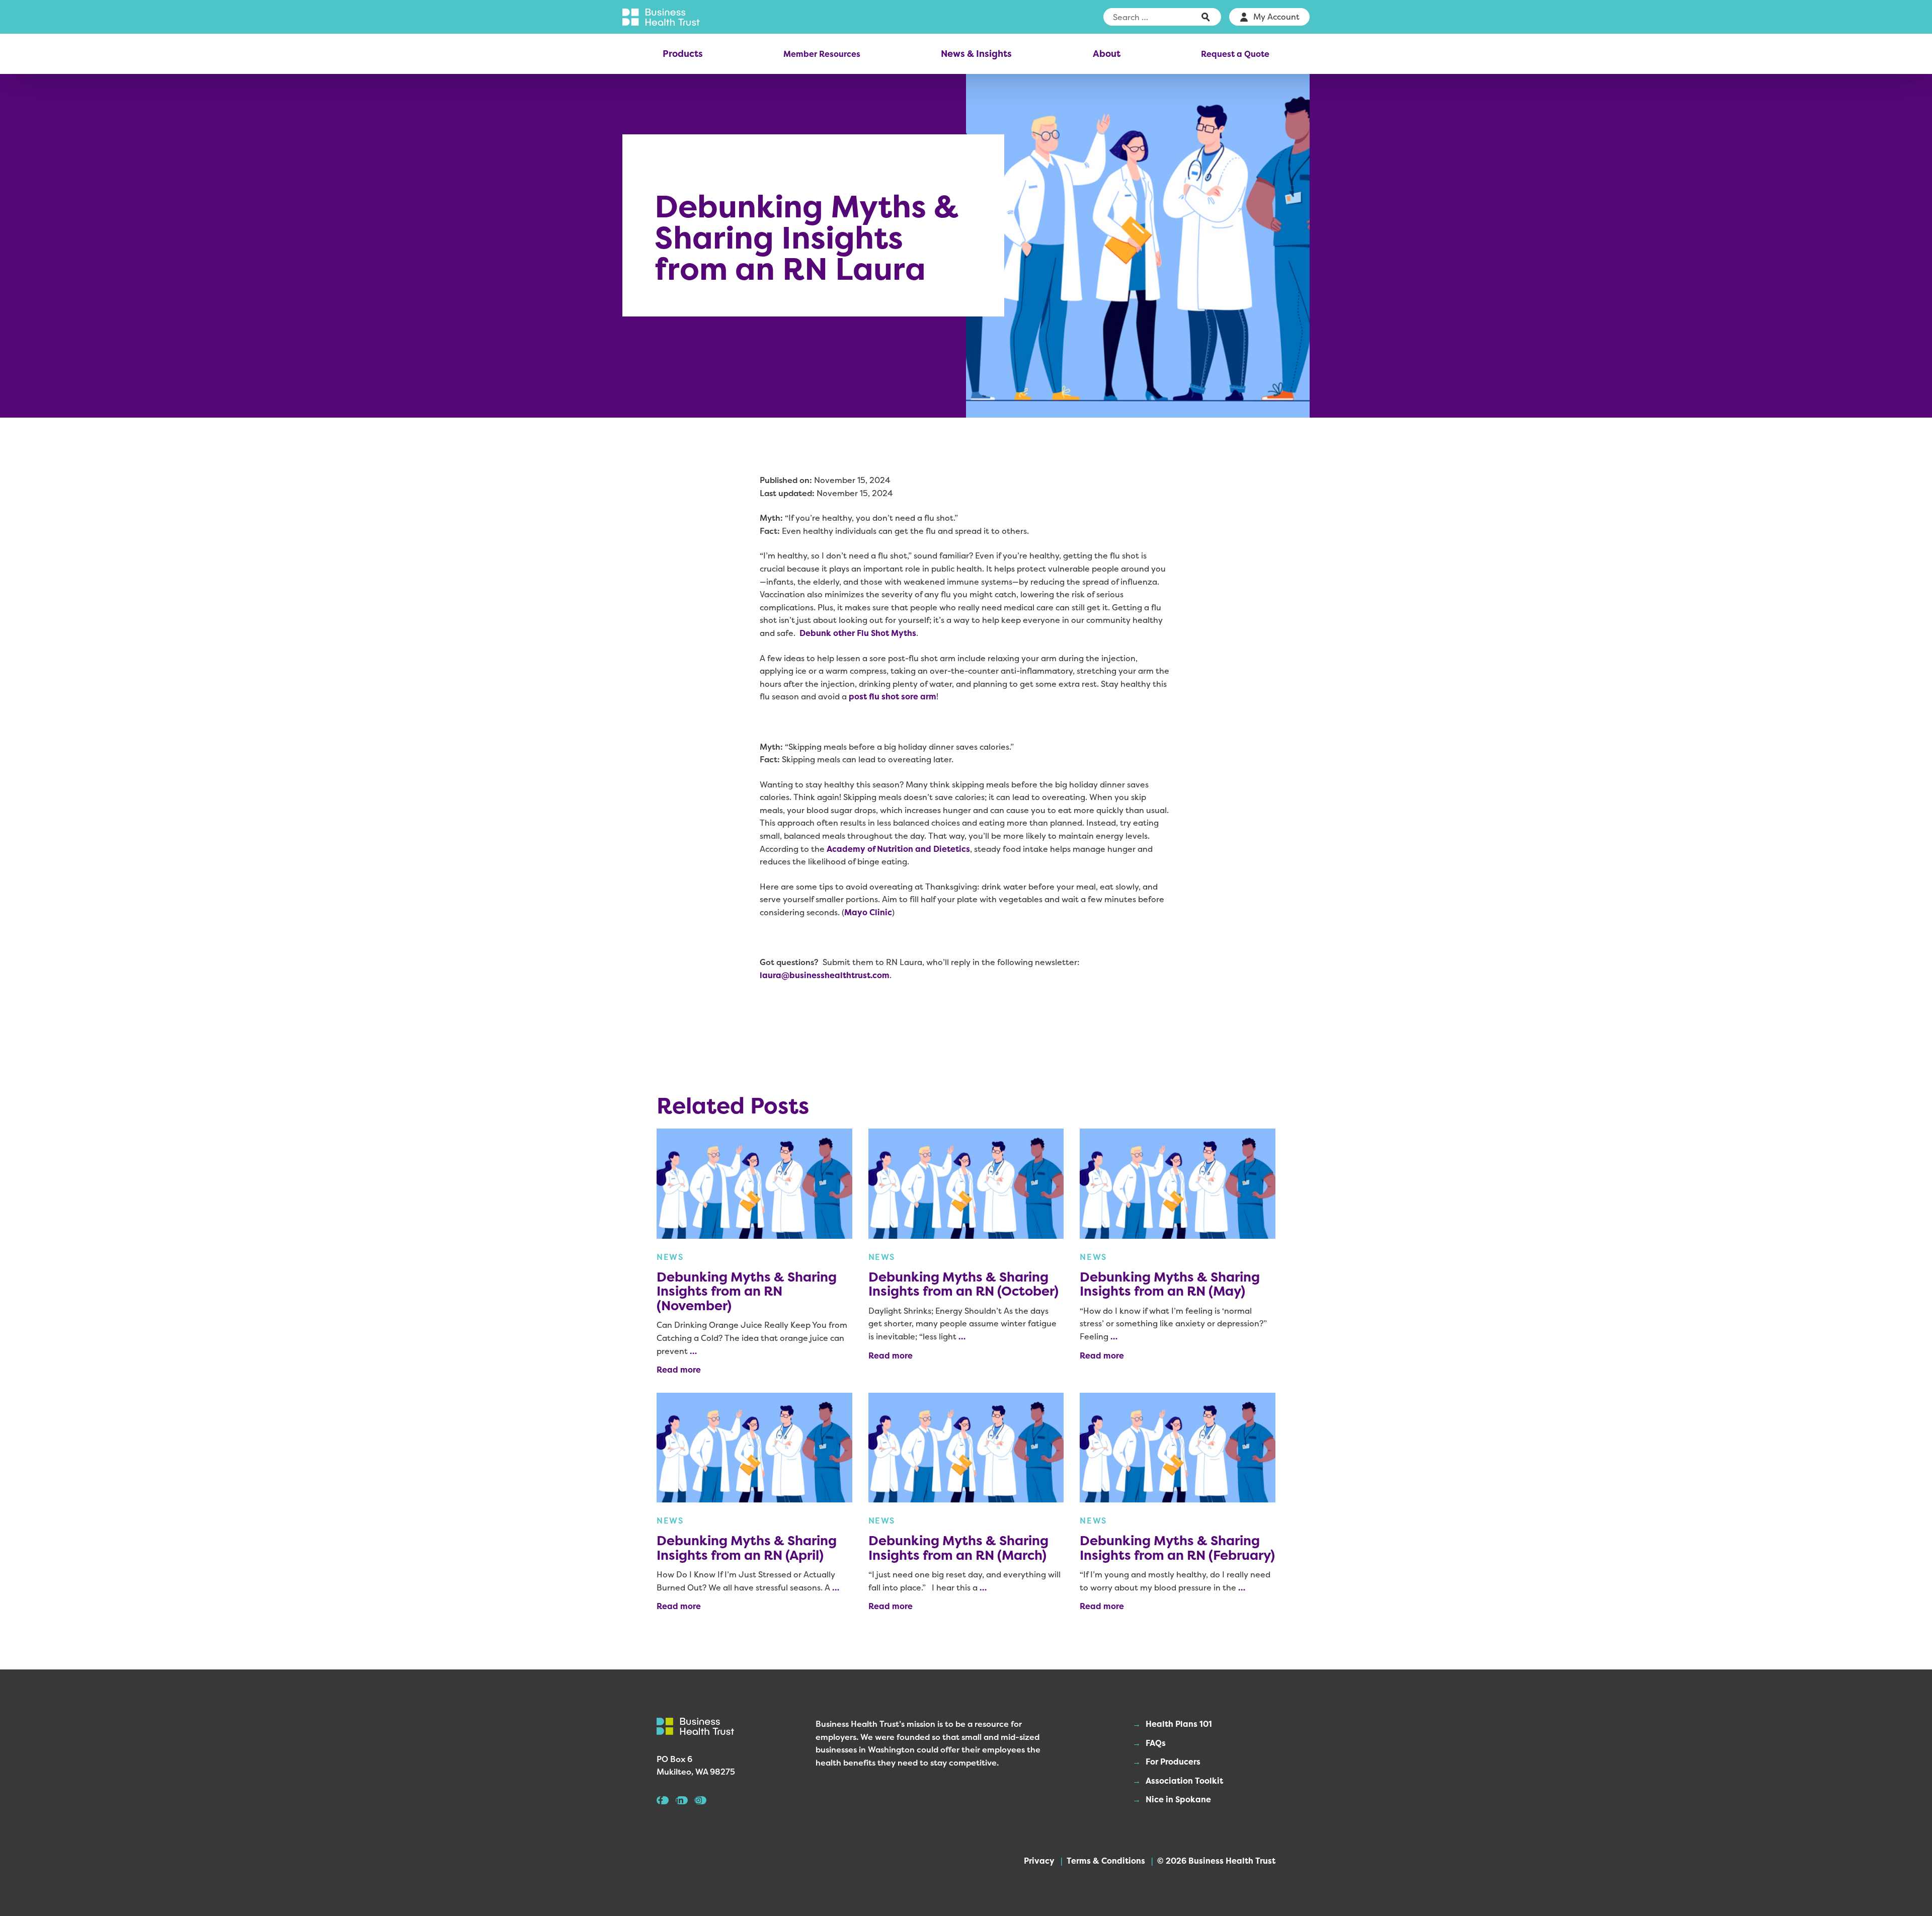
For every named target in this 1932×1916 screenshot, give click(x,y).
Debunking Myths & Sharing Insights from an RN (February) (1177, 1548)
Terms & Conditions (1106, 1861)
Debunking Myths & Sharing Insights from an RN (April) (747, 1548)
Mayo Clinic (868, 912)
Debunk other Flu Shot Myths (858, 633)
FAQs (1156, 1743)
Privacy (1039, 1861)
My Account (1276, 17)
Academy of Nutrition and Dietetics (898, 849)
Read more (679, 1370)
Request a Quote (1235, 54)
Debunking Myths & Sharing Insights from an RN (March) (958, 1548)
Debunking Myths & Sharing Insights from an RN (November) (747, 1291)
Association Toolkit (1184, 1781)
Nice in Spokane (1178, 1799)
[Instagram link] (700, 1800)
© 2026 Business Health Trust (1216, 1861)
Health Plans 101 (1179, 1724)
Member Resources (822, 54)
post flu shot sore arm (893, 696)
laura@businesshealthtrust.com (825, 975)
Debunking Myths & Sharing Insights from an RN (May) (1170, 1284)
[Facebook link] (663, 1800)
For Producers (1173, 1762)
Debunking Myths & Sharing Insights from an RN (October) (963, 1284)
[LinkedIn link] (682, 1800)
